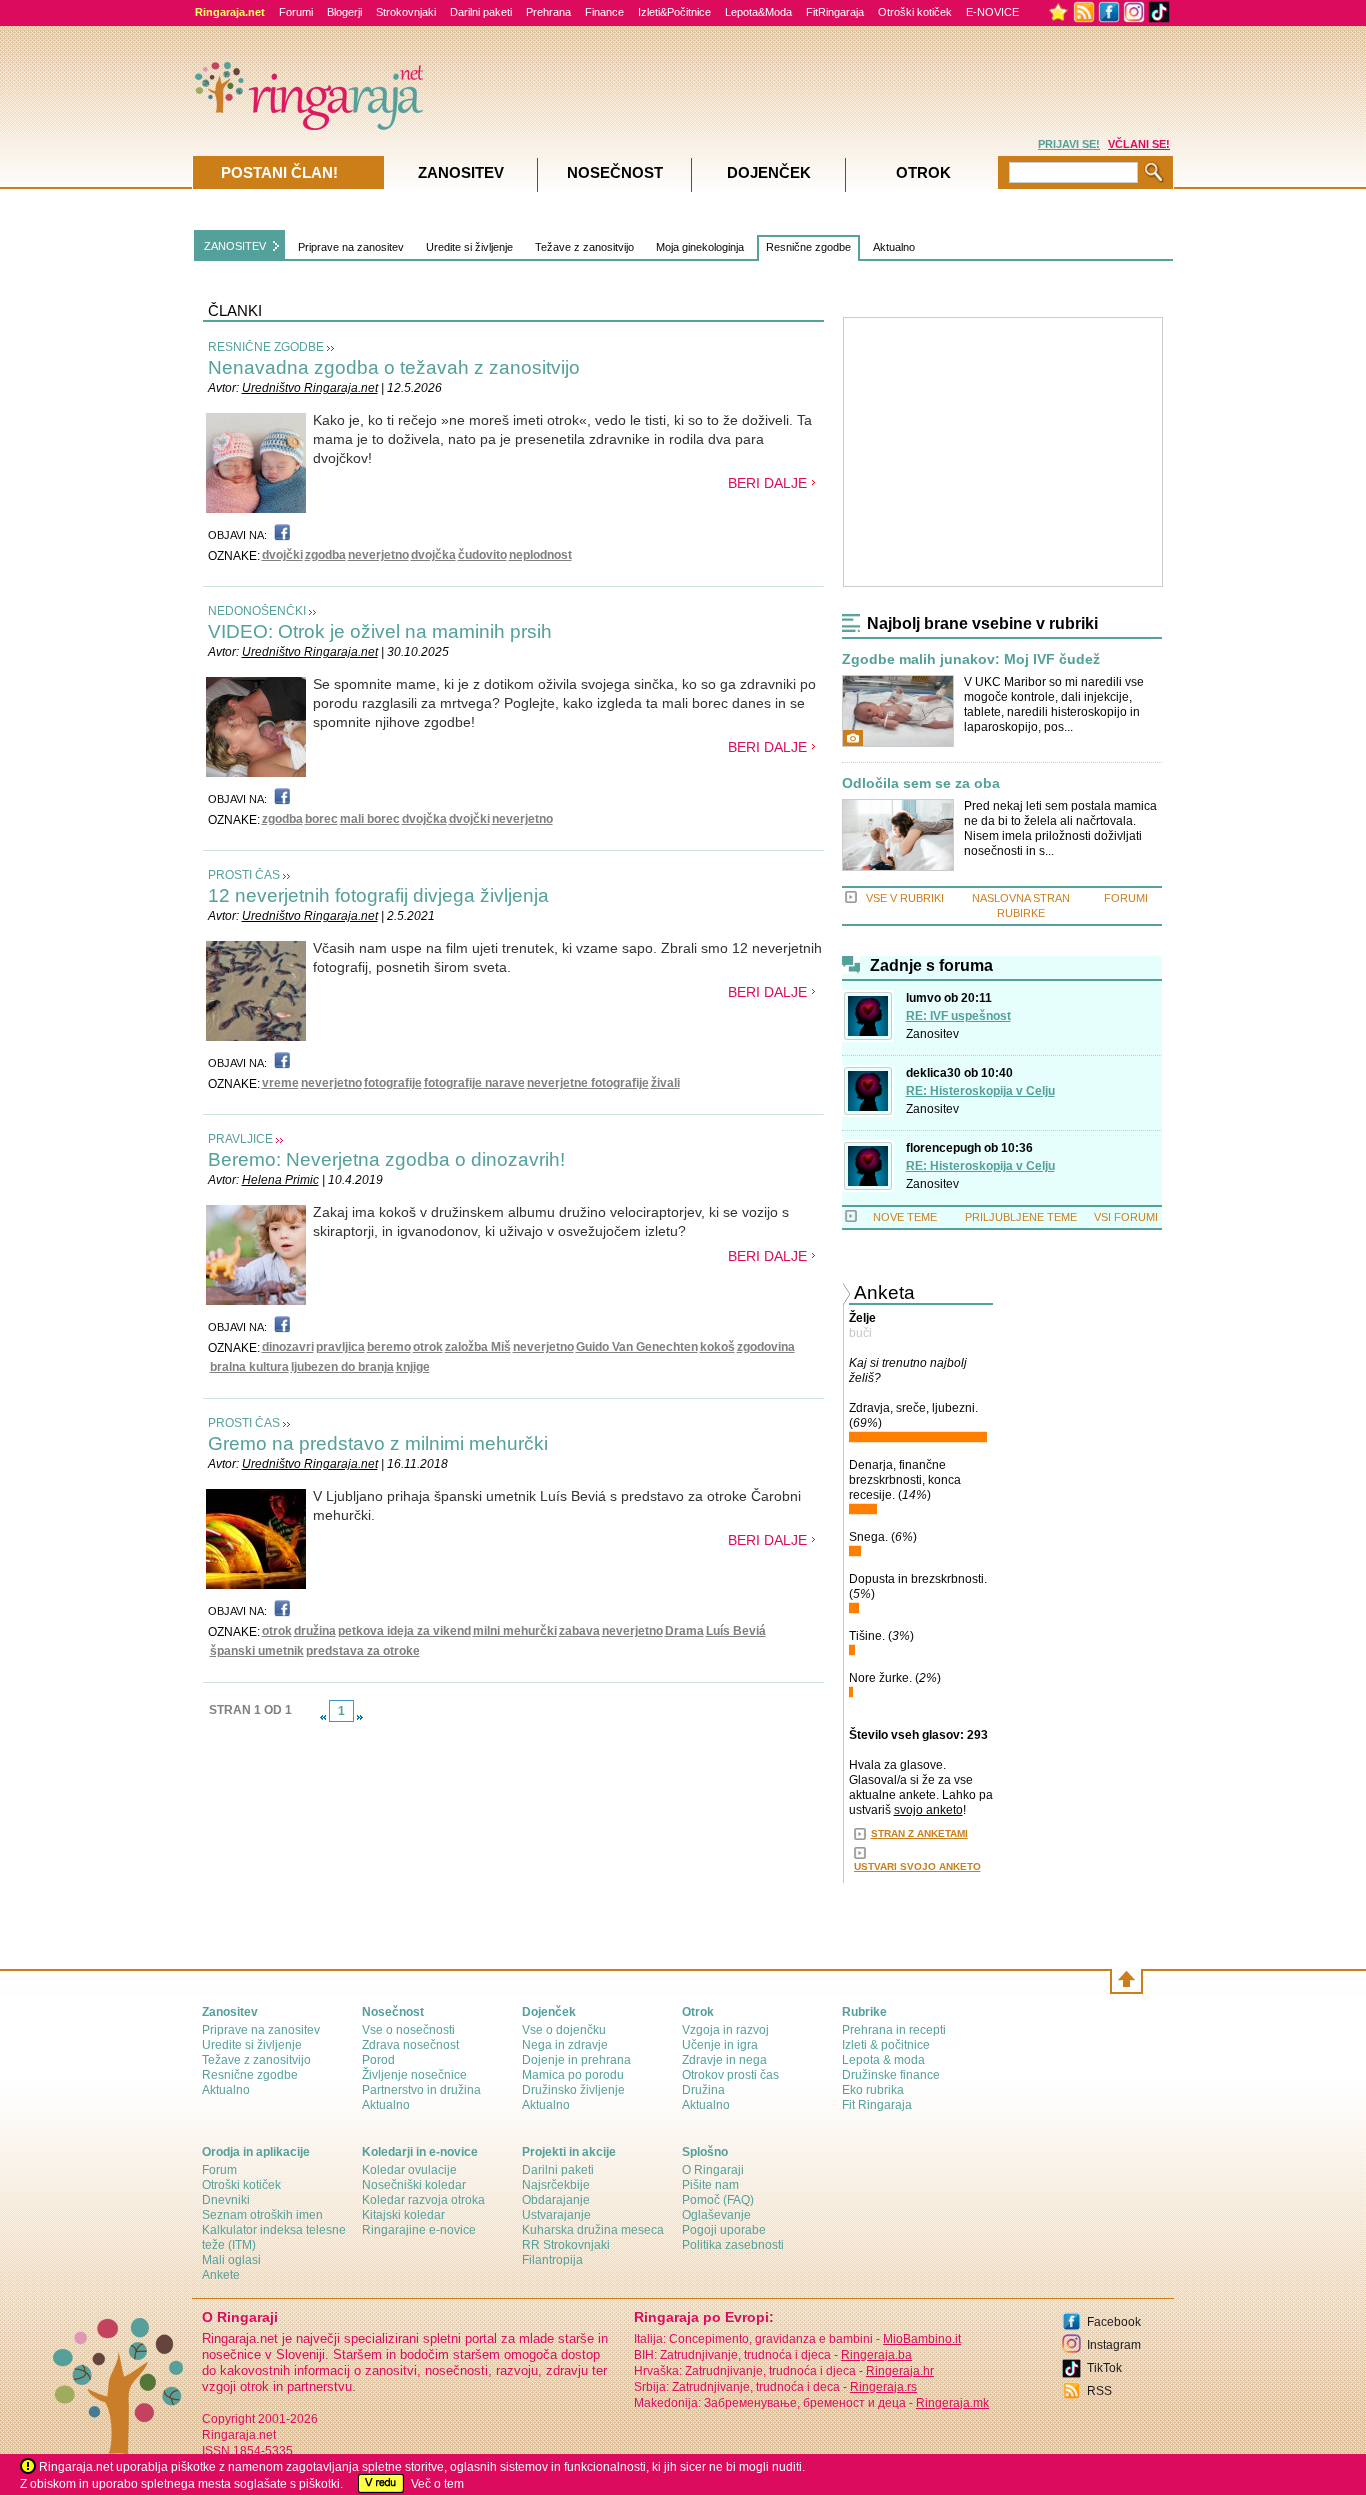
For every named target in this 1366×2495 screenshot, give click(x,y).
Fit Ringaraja (877, 2105)
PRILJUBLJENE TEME (1021, 1217)
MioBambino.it (922, 2339)
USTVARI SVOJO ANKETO (917, 1866)
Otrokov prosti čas (730, 2075)
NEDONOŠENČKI (257, 611)
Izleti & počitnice (886, 2045)
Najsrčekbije (556, 2185)
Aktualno (894, 247)
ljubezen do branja (342, 1367)
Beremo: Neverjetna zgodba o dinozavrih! (386, 1159)
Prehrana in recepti (894, 2030)
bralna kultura (249, 1367)
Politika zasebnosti (733, 2245)
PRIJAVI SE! (1069, 144)
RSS (1099, 2391)
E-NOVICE (992, 12)
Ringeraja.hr (900, 2371)
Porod (378, 2060)
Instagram (1114, 2345)
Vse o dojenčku (564, 2030)
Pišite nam (710, 2185)
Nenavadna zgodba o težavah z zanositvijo (394, 367)
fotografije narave (474, 1083)
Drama (684, 1631)
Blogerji (344, 12)
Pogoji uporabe (724, 2230)
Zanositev (932, 1034)
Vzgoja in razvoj (725, 2030)
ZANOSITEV (235, 246)
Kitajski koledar (403, 2215)
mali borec (370, 819)
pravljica (340, 1347)
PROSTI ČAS (244, 875)
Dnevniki (226, 2200)
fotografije (393, 1083)
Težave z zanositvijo (584, 247)
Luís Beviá (736, 1631)
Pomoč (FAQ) (718, 2200)
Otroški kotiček (915, 12)
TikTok (1104, 2368)
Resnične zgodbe (808, 247)
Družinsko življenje (573, 2090)
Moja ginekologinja (700, 247)
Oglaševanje (716, 2215)
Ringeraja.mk (952, 2403)
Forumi (296, 12)
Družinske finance (891, 2075)
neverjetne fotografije (588, 1083)
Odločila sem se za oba (921, 783)
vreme (280, 1083)
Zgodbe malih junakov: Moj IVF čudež (971, 659)
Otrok (923, 172)
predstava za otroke (363, 1651)
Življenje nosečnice (414, 2075)
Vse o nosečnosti (408, 2030)
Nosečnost (615, 172)
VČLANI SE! (1139, 144)
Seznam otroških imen (262, 2215)
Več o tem (437, 2484)
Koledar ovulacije (409, 2170)
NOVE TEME (905, 1217)
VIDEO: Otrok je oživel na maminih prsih (380, 631)
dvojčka (433, 555)
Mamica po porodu (573, 2075)
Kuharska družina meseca (593, 2230)
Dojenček (769, 172)
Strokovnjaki (406, 12)
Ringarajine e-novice (419, 2230)
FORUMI (1126, 898)
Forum (219, 2170)
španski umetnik (257, 1651)
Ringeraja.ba (876, 2355)
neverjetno (378, 555)
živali (665, 1083)
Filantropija (552, 2260)
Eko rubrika (873, 2090)
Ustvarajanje (556, 2215)
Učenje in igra (720, 2045)
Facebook (1114, 2322)
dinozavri (288, 1347)
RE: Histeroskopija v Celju (980, 1091)
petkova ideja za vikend (404, 1631)
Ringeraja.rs (883, 2387)
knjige (413, 1367)
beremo (389, 1347)
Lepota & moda (883, 2060)
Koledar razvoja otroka (423, 2200)
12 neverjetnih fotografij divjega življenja (378, 895)
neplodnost (540, 555)
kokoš (717, 1347)
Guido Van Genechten (637, 1347)
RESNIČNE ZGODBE (266, 347)
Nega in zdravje (565, 2045)
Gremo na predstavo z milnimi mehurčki (378, 1443)
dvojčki (282, 555)
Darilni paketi (481, 12)
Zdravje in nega (724, 2060)
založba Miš (478, 1347)
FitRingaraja (835, 12)
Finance (604, 12)
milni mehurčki (515, 1631)
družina (315, 1631)
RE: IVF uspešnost (958, 1016)
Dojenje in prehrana (576, 2060)
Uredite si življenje (469, 247)
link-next (360, 1717)
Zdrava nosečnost (410, 2045)
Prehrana (548, 12)
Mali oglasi (231, 2260)
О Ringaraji (713, 2170)
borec (321, 819)
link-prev (323, 1717)
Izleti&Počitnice (674, 12)
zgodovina (766, 1347)
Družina (703, 2090)
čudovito (482, 555)
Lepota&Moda (758, 12)
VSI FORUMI (1126, 1217)
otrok (428, 1347)
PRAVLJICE (240, 1139)
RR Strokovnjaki (566, 2245)
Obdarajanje (556, 2200)
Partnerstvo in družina (421, 2090)
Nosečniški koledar (414, 2185)
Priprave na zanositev (351, 247)
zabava (579, 1631)
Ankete (221, 2275)
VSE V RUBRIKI (905, 898)
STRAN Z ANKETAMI (919, 1833)
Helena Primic (280, 1180)
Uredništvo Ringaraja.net (310, 388)
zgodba (325, 555)
